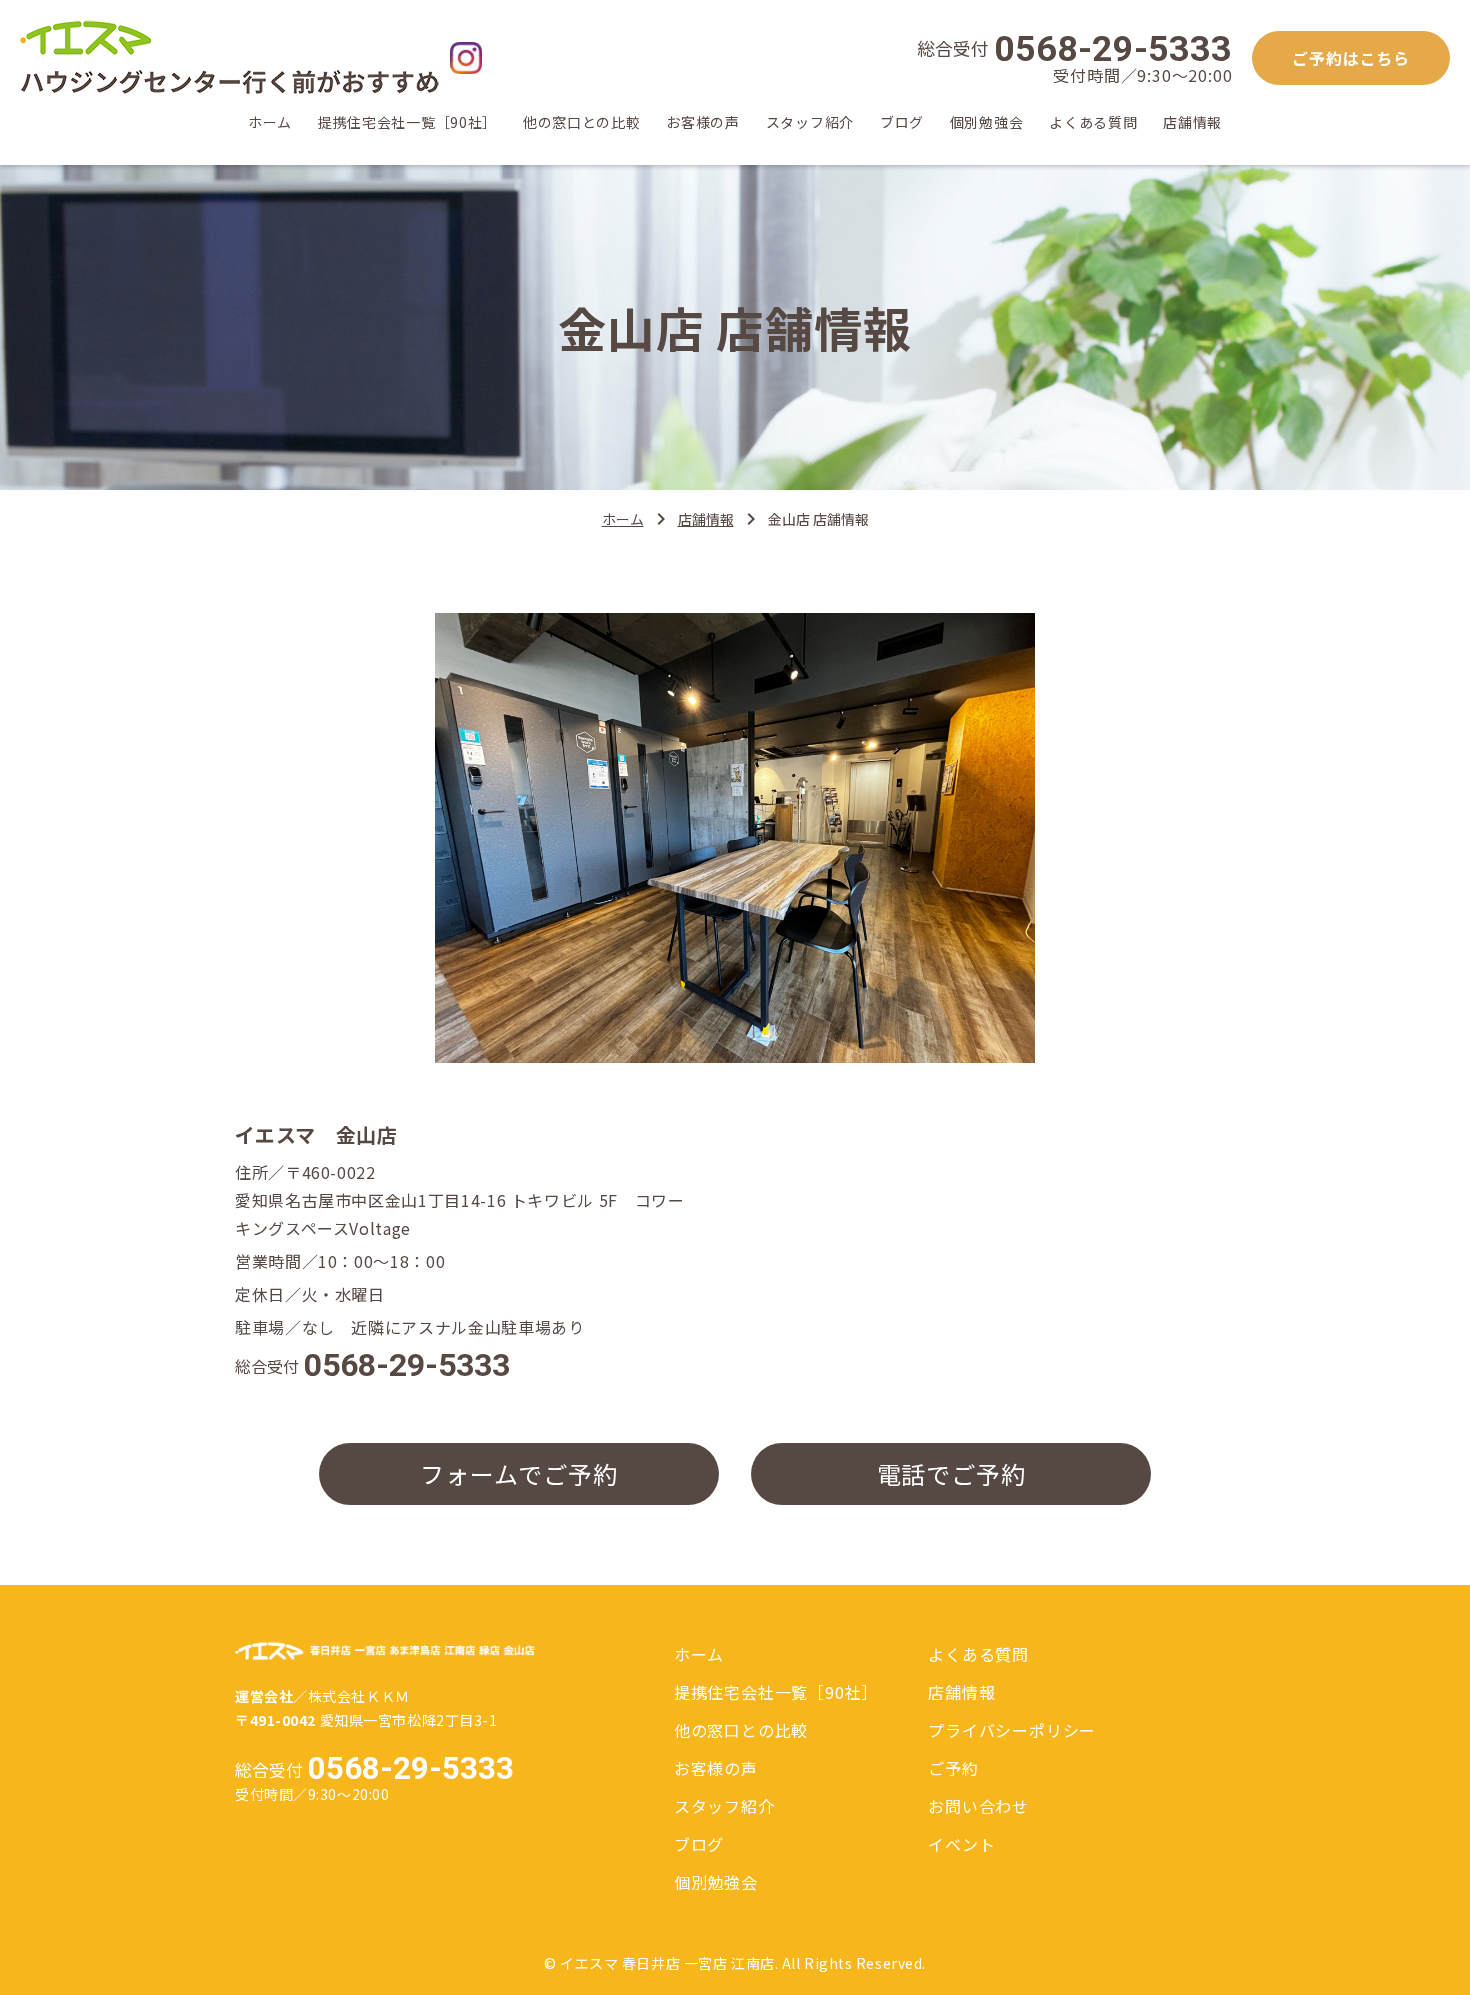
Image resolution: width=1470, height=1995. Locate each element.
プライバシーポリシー (1012, 1730)
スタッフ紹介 (810, 123)
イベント (961, 1844)
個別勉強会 (987, 123)
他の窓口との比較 (582, 123)
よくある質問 (1093, 123)
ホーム (270, 123)
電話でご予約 (951, 1473)
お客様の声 (703, 123)
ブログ (902, 123)
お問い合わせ (978, 1806)
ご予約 (953, 1768)
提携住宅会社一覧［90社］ (407, 123)
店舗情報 (1192, 123)
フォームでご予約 (518, 1473)
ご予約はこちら (1351, 58)
